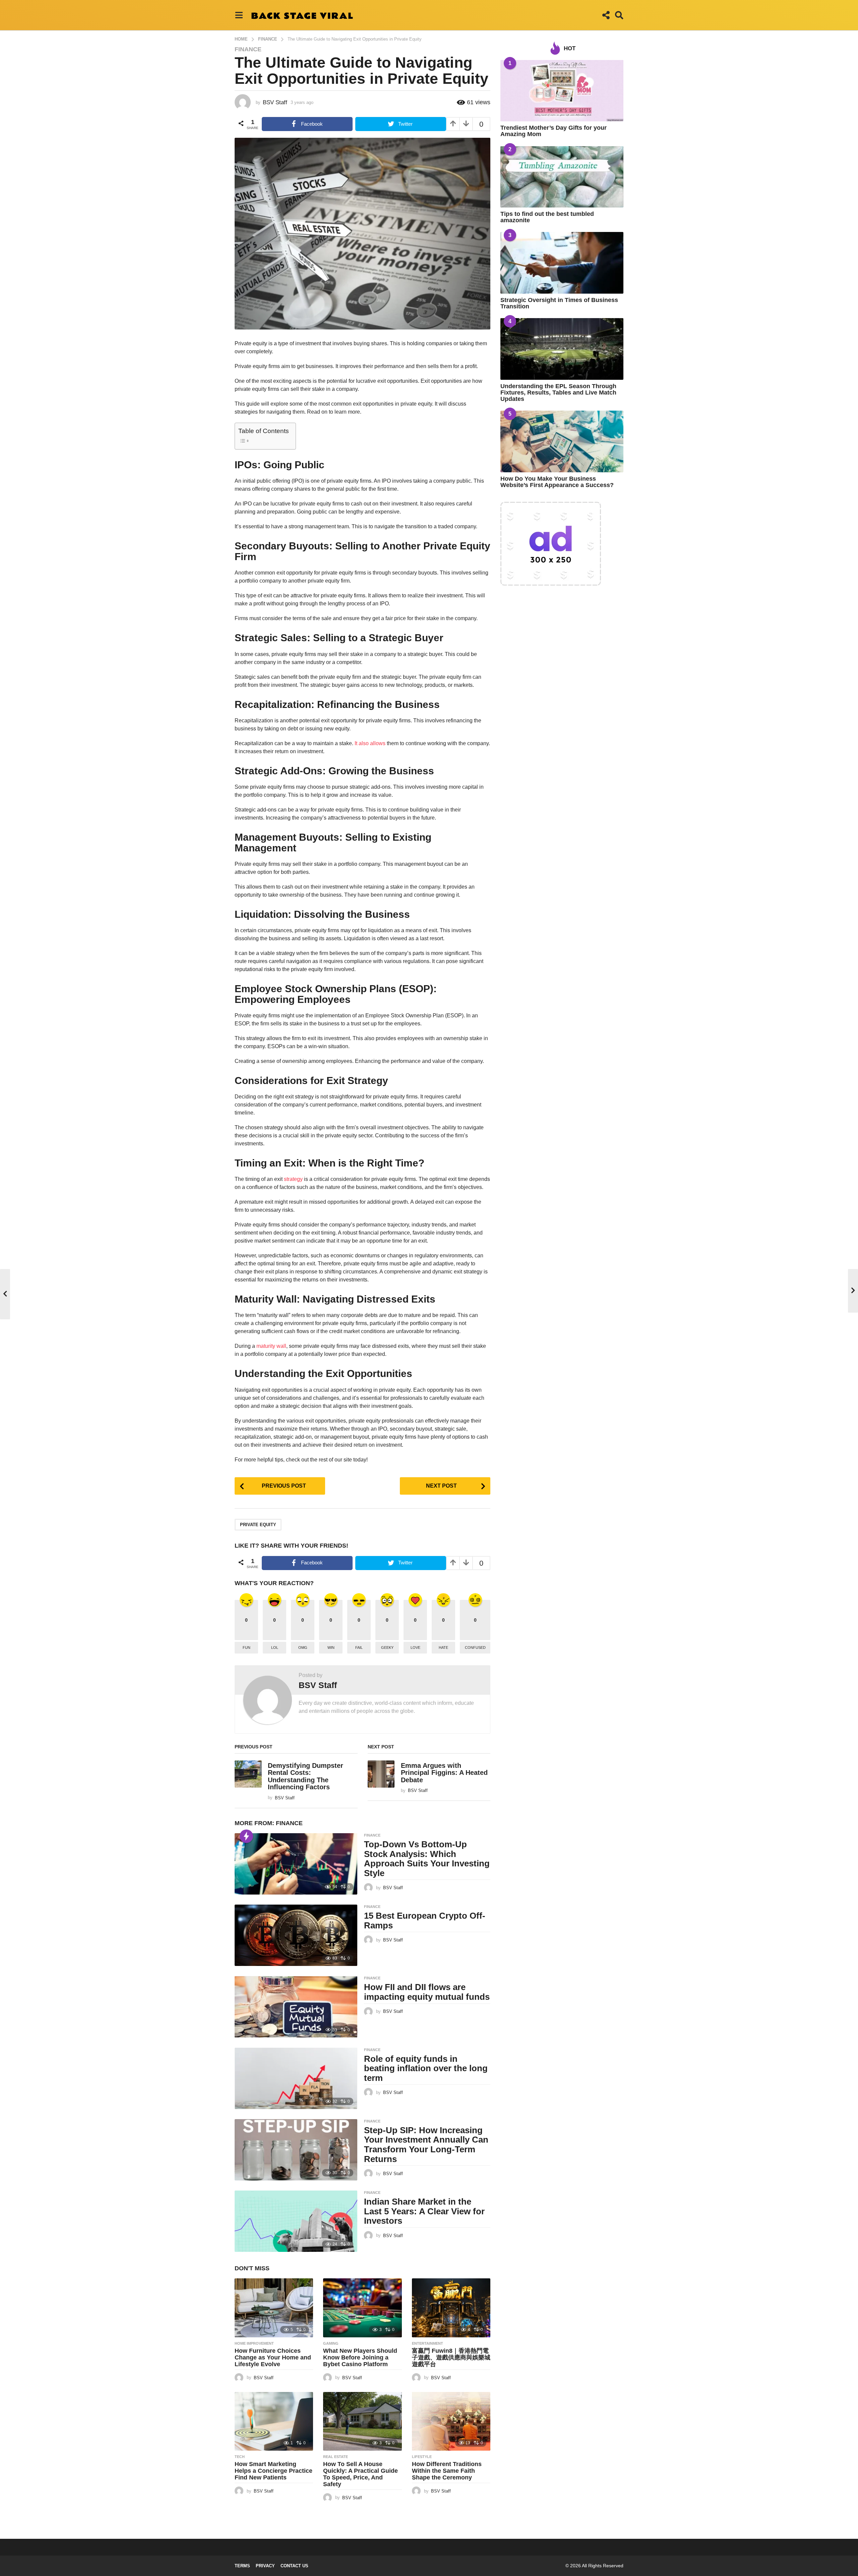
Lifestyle (422, 2457)
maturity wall (271, 1346)
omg (303, 1648)
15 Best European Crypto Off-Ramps (425, 1921)
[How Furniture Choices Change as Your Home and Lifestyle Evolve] (274, 2308)
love (415, 1648)
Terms (242, 2566)
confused (475, 1648)
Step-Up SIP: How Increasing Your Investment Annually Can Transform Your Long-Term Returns (426, 2145)
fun (247, 1648)
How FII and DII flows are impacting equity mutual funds (427, 1992)
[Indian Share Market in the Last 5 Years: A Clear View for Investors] (296, 2221)
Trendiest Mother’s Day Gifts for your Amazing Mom (554, 131)
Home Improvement (254, 2343)
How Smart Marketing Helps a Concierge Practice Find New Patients (273, 2471)
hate (443, 1648)
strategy (293, 1179)
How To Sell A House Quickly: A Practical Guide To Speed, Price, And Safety (360, 2474)
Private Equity (258, 1525)
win (331, 1648)
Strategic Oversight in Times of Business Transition (559, 303)
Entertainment (427, 2343)
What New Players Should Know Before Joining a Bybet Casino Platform (360, 2357)
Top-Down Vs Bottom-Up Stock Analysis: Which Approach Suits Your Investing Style (427, 1859)
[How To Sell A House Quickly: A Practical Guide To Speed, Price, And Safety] (362, 2421)
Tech (240, 2457)
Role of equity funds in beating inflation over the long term (426, 2068)
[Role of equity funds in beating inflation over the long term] (296, 2078)
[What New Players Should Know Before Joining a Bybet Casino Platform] (362, 2308)
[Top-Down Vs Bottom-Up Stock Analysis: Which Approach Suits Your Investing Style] (296, 1864)
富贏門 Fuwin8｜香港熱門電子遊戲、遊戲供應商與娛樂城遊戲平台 (451, 2357)
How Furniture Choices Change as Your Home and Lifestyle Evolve (273, 2357)
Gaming (331, 2343)
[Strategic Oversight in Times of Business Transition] (562, 263)
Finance (248, 49)
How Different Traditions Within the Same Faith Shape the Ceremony (447, 2471)
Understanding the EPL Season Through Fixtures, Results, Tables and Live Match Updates (558, 393)
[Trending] (246, 1836)
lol (275, 1648)
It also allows (370, 743)
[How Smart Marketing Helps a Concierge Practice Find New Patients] (274, 2421)
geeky (387, 1648)
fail (359, 1648)
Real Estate (335, 2457)
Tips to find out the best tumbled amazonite (547, 217)
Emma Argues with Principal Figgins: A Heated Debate (444, 1773)
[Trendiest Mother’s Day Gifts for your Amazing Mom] (562, 91)
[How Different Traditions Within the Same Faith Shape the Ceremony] (451, 2421)
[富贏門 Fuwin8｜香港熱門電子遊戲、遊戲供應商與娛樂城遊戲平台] (451, 2308)
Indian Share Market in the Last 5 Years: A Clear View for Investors (424, 2211)
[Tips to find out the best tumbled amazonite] (562, 177)
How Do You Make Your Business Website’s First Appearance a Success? (557, 482)
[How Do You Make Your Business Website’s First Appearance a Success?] (562, 441)
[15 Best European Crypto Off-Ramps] (296, 1935)
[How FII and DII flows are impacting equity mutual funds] (296, 2007)
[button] (239, 15)
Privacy (265, 2566)
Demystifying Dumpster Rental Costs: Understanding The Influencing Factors (305, 1776)
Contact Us (294, 2566)
